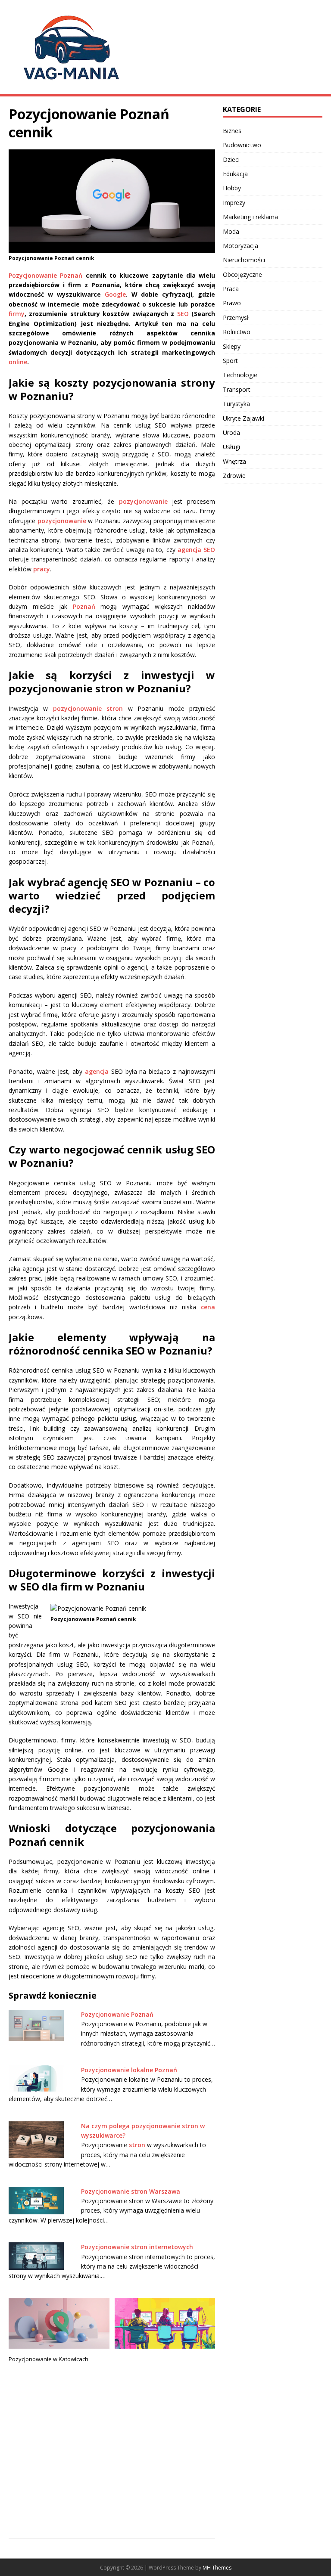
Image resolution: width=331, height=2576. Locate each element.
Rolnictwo (237, 332)
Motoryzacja (240, 246)
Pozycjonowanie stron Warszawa (131, 2191)
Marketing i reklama (250, 217)
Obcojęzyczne (242, 274)
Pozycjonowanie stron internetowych (137, 2247)
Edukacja (235, 174)
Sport (230, 361)
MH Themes (217, 2568)
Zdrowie (234, 476)
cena (208, 1307)
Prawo (232, 303)
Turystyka (236, 404)
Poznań (84, 606)
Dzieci (231, 160)
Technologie (240, 375)
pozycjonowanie (143, 501)
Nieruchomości (244, 260)
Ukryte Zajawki (244, 418)
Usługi (231, 447)
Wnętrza (234, 461)
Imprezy (234, 203)
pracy (42, 569)
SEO (183, 314)
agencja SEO (196, 550)
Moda (231, 231)
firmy (17, 314)
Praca (231, 289)
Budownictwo (242, 145)
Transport (237, 389)
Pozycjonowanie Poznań (45, 275)
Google (115, 294)
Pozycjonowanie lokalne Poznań (129, 2070)
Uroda (231, 432)
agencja (97, 1071)
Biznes (232, 131)
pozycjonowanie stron (88, 708)
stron (137, 2145)
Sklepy (232, 346)
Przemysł (236, 318)
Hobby (232, 188)
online (18, 362)
